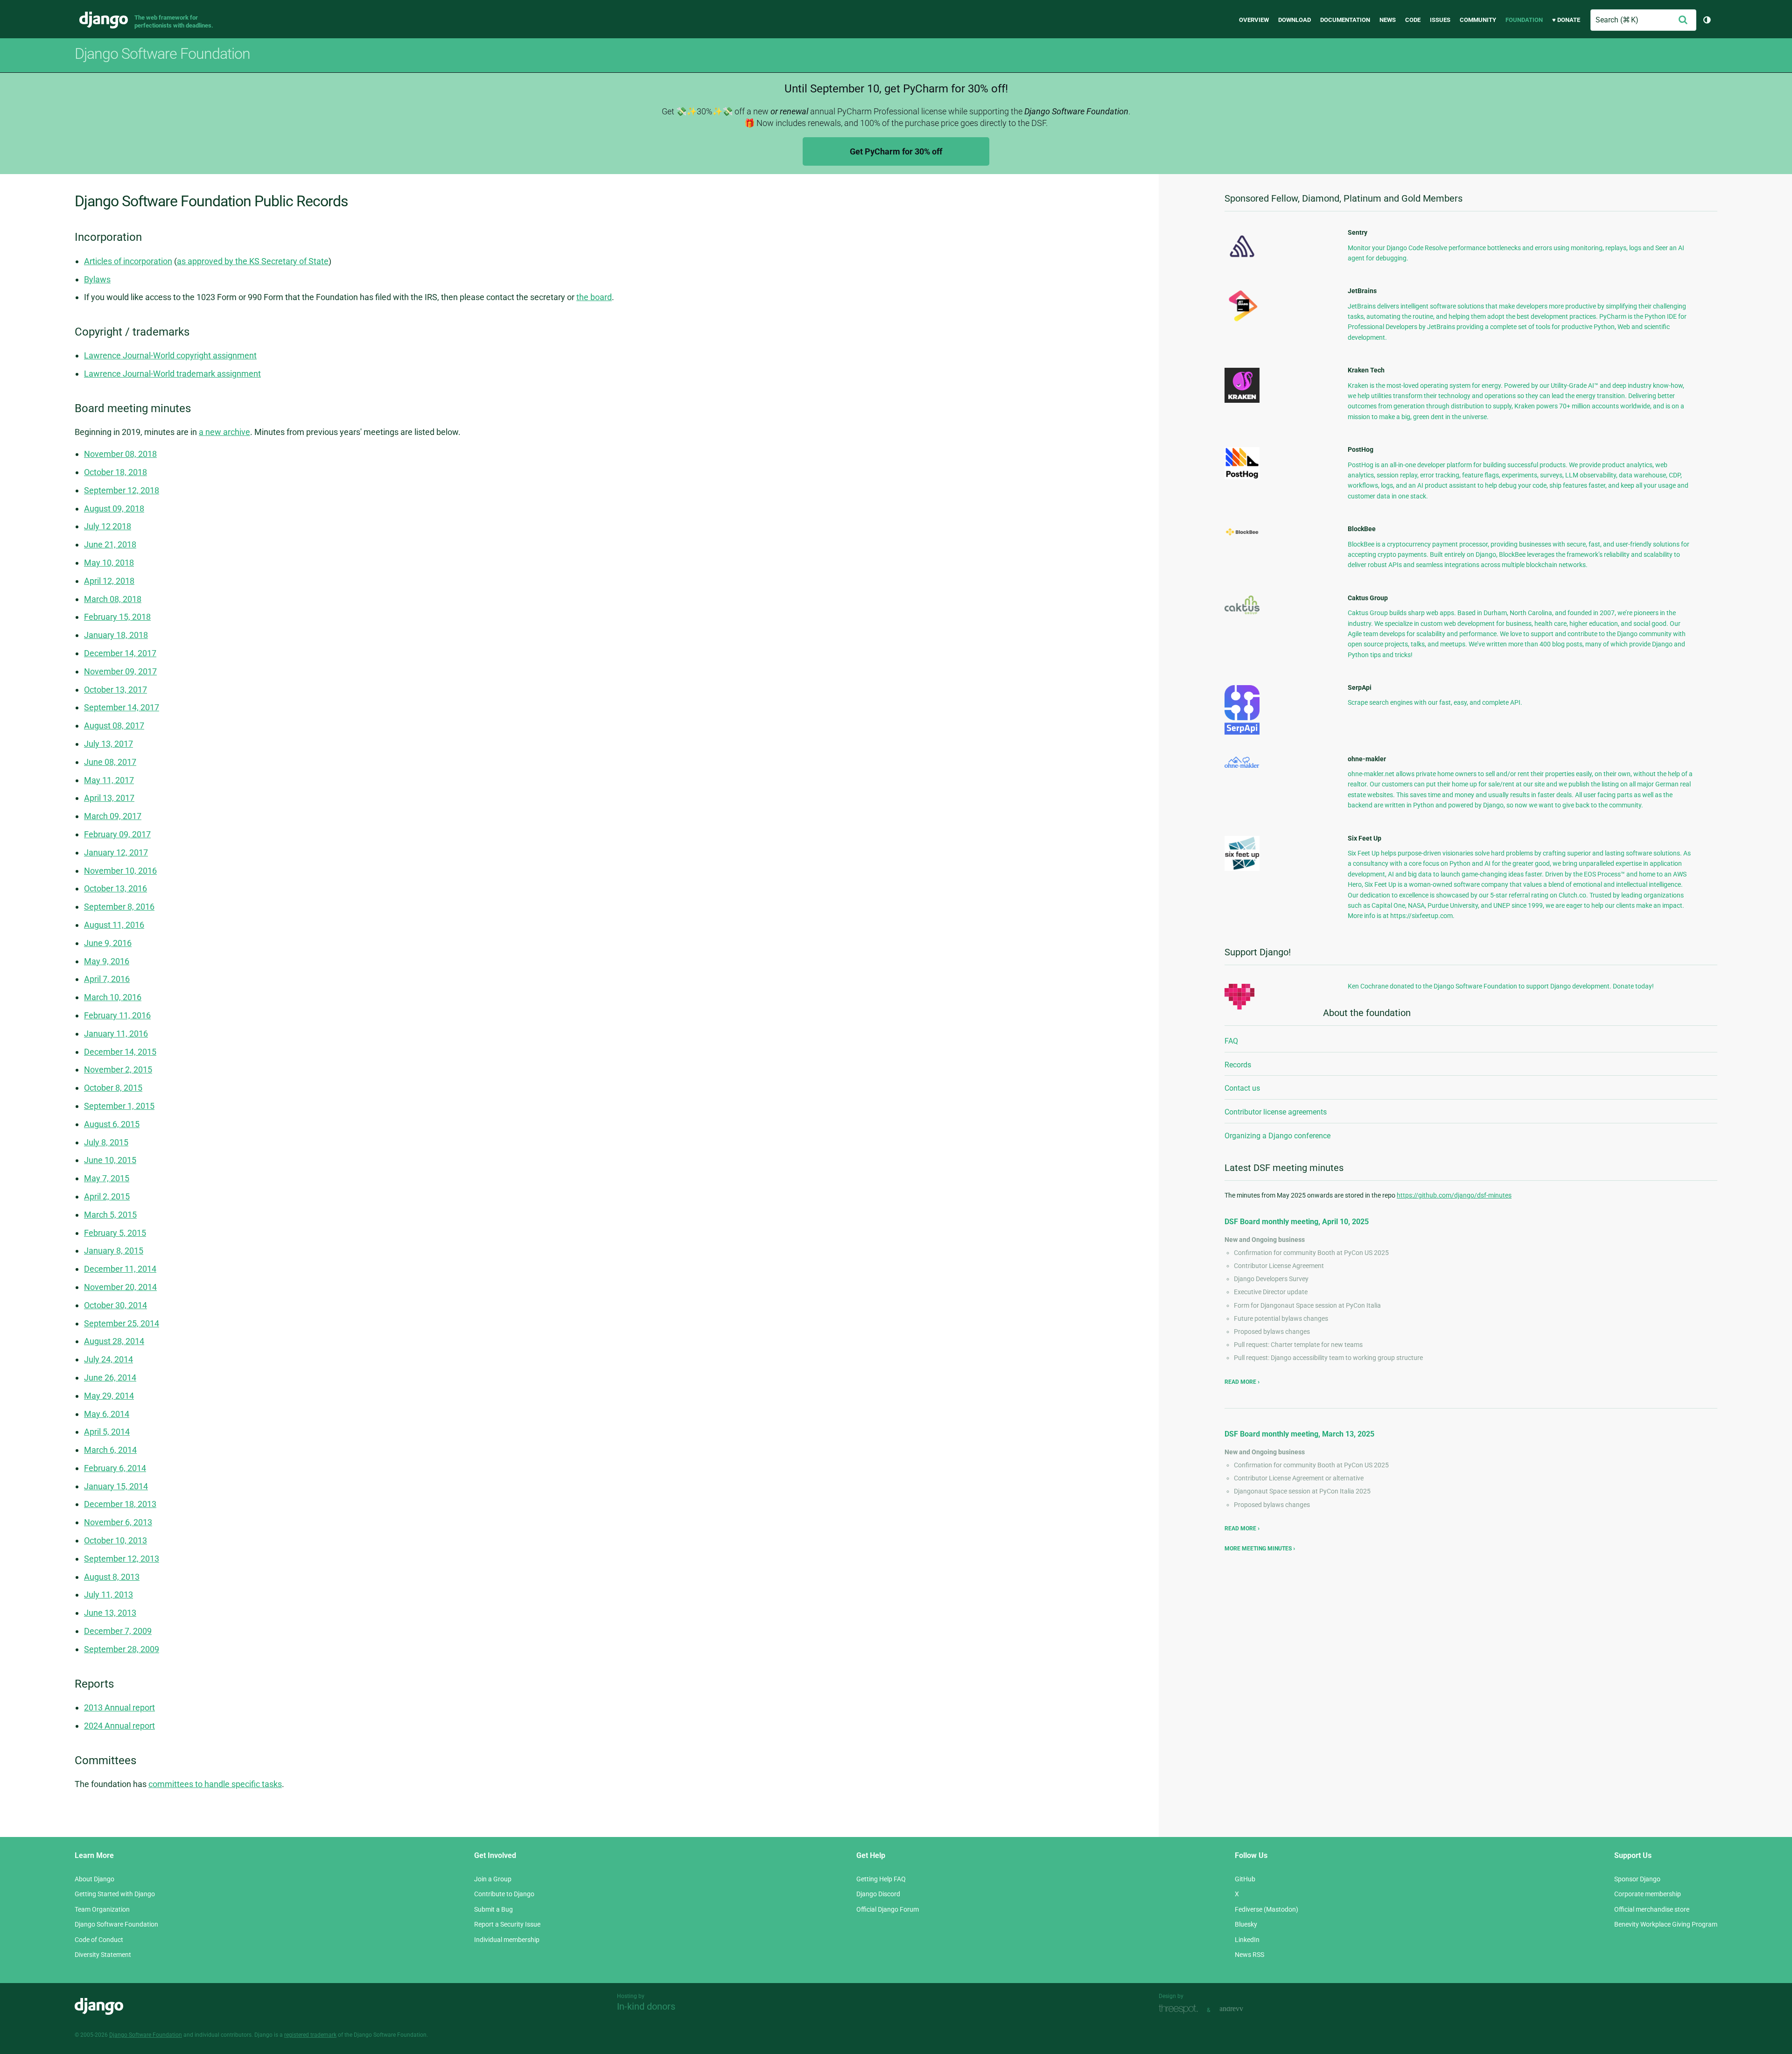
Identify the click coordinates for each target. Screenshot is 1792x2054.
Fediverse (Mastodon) (1267, 1909)
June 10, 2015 (110, 1160)
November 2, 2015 (118, 1069)
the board (594, 297)
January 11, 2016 (116, 1034)
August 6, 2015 (112, 1124)
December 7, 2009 (118, 1631)
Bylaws (97, 279)
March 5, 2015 (110, 1215)
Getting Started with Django (115, 1894)
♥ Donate (1566, 20)
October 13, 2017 (115, 690)
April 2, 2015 (107, 1196)
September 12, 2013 (122, 1559)
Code (1413, 20)
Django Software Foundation (116, 1924)
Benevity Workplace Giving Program (1666, 1924)
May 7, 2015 (107, 1178)
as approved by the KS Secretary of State (253, 261)
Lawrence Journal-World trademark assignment (172, 374)
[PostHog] (1242, 477)
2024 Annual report (119, 1726)
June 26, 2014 (110, 1378)
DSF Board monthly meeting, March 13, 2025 (1299, 1434)
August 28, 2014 (114, 1341)
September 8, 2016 (119, 907)
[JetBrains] (1242, 321)
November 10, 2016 (120, 871)
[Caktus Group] (1242, 612)
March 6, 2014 (110, 1450)
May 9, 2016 (107, 961)
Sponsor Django (1637, 1879)
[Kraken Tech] (1242, 400)
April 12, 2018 (109, 581)
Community (1478, 20)
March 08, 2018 (113, 599)
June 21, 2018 (110, 544)
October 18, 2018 (115, 472)
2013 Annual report (119, 1707)
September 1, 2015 (119, 1106)
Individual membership (507, 1940)
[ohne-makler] (1242, 765)
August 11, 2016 (114, 925)
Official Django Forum (888, 1909)
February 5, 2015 (115, 1233)
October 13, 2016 (115, 888)
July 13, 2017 (108, 744)
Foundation (1524, 20)
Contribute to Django (504, 1894)
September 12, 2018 (122, 490)
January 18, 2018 (116, 635)
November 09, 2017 (120, 671)
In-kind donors (646, 2006)
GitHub (1245, 1879)
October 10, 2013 (115, 1540)
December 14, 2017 (120, 653)
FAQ (1231, 1041)
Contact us (1242, 1088)
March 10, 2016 (113, 997)
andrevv (1242, 2009)
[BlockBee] (1242, 535)
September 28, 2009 (122, 1649)
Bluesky (1246, 1924)
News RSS (1249, 1955)
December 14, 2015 (120, 1052)
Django (104, 20)
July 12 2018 (108, 526)
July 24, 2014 (108, 1359)
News (1388, 20)
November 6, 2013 (118, 1522)
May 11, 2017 (109, 780)
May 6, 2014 (107, 1414)
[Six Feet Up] (1242, 869)
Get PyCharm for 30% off (896, 151)
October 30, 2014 (115, 1305)
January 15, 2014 (116, 1486)
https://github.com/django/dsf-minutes (1454, 1195)
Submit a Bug (493, 1909)
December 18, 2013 (120, 1504)
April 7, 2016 (107, 979)
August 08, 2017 (114, 726)
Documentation (1345, 20)
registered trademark (310, 2035)
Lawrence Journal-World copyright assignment (170, 355)
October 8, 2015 (113, 1088)
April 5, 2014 (107, 1432)
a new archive (224, 432)
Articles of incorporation (128, 261)
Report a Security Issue (507, 1924)
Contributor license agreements (1276, 1112)
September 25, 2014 (122, 1323)
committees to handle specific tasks (215, 1784)
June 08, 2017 (110, 762)
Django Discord (878, 1894)
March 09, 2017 (113, 816)
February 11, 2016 (117, 1015)
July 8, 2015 (106, 1142)
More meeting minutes (1258, 1549)
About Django (94, 1879)
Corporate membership (1648, 1894)
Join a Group (493, 1879)
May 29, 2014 (109, 1396)
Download (1295, 20)
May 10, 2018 (109, 563)
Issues (1440, 20)
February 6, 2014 (115, 1468)
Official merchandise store (1652, 1909)
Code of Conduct (99, 1940)
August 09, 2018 (114, 508)
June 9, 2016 (108, 943)
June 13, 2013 (110, 1613)
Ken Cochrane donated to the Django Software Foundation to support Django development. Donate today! (1501, 986)
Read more (1241, 1382)
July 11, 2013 (108, 1595)
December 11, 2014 (120, 1269)
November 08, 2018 (120, 454)
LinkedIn (1247, 1940)
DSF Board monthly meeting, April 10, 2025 (1297, 1222)
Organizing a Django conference (1277, 1136)
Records (1238, 1065)
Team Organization (102, 1909)
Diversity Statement (103, 1955)
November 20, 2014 (120, 1287)
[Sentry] (1242, 260)
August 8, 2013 (112, 1577)
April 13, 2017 (109, 798)
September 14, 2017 (122, 707)
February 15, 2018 (117, 617)
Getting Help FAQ (881, 1879)
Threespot (1181, 2009)
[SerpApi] (1242, 732)
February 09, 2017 (117, 834)
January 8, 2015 (114, 1251)
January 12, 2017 (116, 852)
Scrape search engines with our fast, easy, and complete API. (1435, 702)
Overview (1254, 20)
